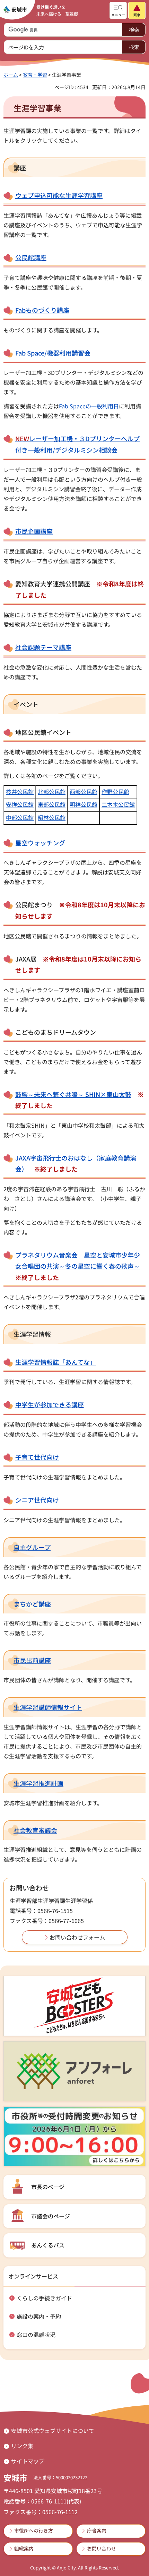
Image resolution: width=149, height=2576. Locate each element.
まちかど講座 (32, 1604)
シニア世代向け (37, 1500)
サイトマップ (28, 2461)
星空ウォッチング (40, 843)
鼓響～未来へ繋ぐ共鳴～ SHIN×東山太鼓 (73, 1094)
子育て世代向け (37, 1457)
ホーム (11, 75)
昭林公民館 (52, 817)
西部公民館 (84, 792)
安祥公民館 (20, 804)
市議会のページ (51, 2216)
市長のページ (48, 2187)
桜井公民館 (20, 792)
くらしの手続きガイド (44, 2298)
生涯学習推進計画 (38, 1783)
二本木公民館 (118, 804)
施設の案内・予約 (39, 2316)
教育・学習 (35, 75)
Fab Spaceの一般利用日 (89, 406)
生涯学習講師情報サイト (48, 1707)
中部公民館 (20, 817)
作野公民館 (115, 792)
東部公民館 (52, 804)
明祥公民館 (84, 804)
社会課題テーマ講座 (43, 647)
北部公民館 (52, 792)
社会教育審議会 (35, 1830)
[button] (118, 10)
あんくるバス (48, 2245)
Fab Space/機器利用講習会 (53, 353)
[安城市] (15, 10)
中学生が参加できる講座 (50, 1404)
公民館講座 (31, 257)
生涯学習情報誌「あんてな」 (56, 1362)
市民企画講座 (34, 531)
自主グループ (32, 1547)
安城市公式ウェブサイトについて (53, 2431)
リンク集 (22, 2446)
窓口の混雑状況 (36, 2334)
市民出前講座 (32, 1660)
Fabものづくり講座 (42, 310)
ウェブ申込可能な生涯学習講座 (59, 195)
